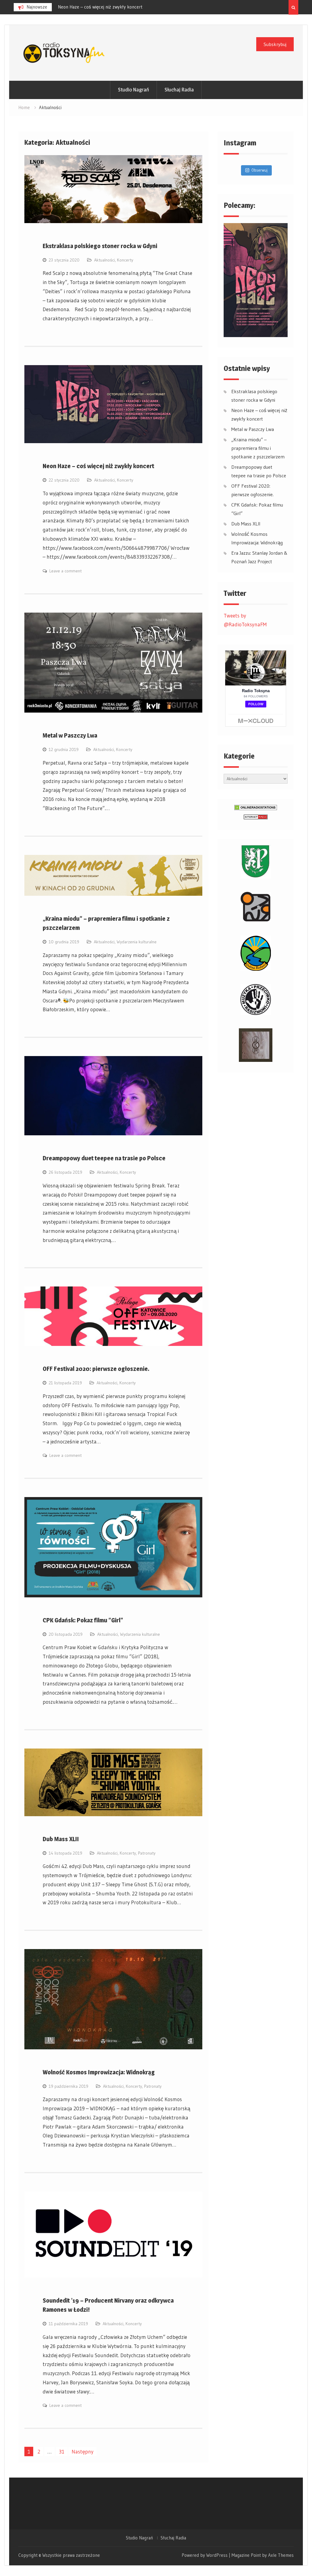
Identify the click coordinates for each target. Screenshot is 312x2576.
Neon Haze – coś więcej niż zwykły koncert (98, 466)
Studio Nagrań (133, 90)
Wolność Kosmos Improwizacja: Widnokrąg (99, 2072)
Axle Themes (281, 2555)
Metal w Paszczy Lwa (78, 7)
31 (62, 2451)
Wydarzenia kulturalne (137, 942)
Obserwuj (259, 170)
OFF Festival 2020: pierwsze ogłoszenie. (96, 1369)
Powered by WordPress (205, 2555)
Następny (83, 2451)
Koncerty (125, 260)
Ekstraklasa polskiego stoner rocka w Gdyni (100, 246)
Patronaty (147, 1853)
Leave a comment (66, 571)
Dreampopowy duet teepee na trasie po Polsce (104, 1158)
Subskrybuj (275, 44)
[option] (113, 7)
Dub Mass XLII (61, 1839)
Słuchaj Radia (179, 90)
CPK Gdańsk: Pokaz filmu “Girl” (83, 1620)
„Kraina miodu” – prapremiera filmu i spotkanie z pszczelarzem (258, 448)
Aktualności (105, 260)
